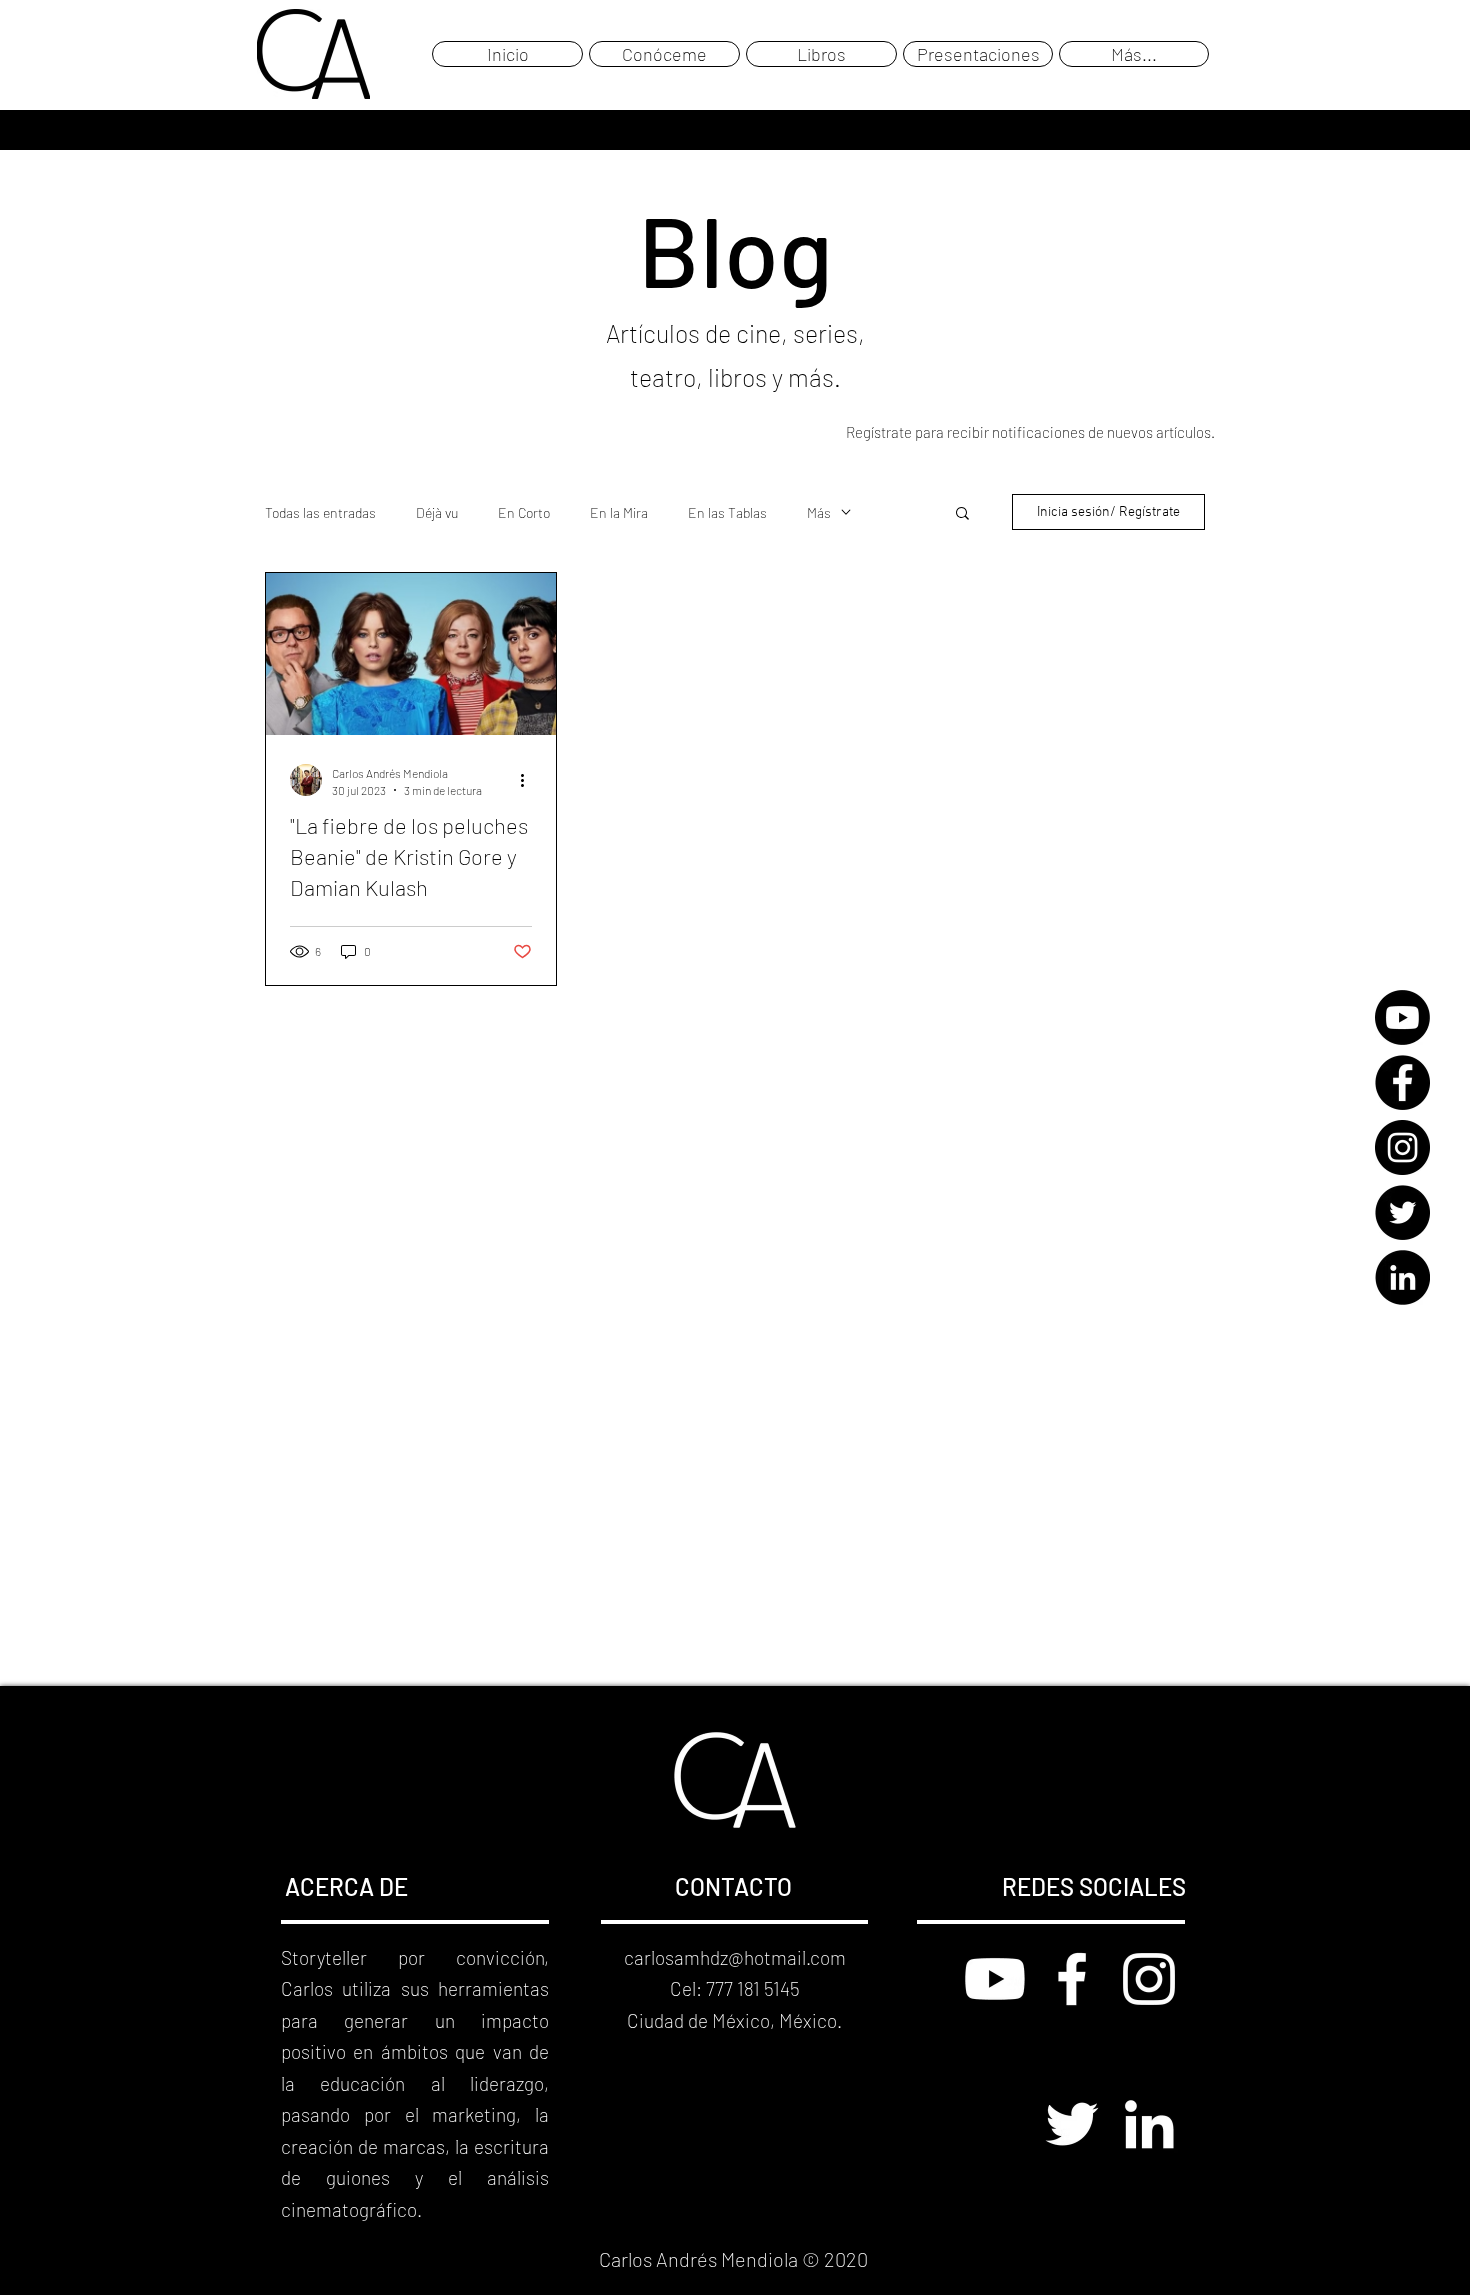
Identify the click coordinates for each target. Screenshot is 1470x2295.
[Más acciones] (529, 780)
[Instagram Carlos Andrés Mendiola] (1149, 1979)
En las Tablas (727, 512)
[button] (962, 514)
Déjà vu (437, 512)
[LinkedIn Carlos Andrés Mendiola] (1149, 2124)
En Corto (524, 512)
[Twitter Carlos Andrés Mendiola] (1072, 2124)
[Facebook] (1402, 1082)
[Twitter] (1402, 1212)
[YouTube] (1402, 1017)
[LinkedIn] (1402, 1277)
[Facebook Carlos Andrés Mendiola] (1072, 1979)
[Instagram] (1402, 1147)
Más (819, 512)
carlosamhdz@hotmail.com (735, 1957)
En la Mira (619, 512)
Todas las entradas (320, 512)
